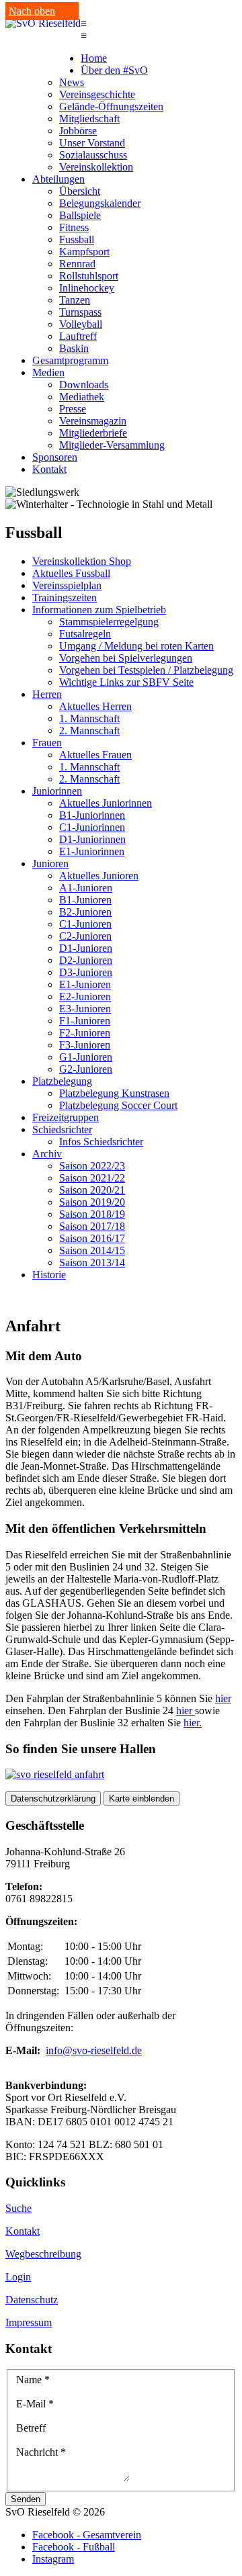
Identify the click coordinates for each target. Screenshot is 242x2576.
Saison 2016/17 (92, 1238)
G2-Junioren (86, 1069)
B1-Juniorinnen (92, 815)
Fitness (74, 227)
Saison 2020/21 (92, 1190)
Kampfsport (84, 252)
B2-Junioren (85, 912)
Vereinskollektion (96, 167)
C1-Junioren (85, 924)
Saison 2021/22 (92, 1178)
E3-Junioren (85, 1009)
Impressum (29, 2322)
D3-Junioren (86, 972)
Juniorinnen (57, 791)
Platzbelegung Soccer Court (118, 1105)
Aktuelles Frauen (95, 755)
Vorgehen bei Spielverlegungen (126, 658)
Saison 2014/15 (92, 1250)
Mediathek (82, 397)
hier (223, 1698)
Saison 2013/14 (92, 1262)
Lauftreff (78, 336)
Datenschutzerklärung (53, 1798)
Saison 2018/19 (92, 1214)
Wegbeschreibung (43, 2254)
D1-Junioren (86, 948)
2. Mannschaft (89, 730)
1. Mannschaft (89, 718)
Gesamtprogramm (70, 360)
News (72, 82)
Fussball (77, 239)
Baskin (74, 348)
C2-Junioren (85, 936)
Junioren (50, 863)
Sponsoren (55, 457)
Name (33, 2380)
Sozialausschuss (93, 155)
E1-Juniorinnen (92, 851)
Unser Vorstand (92, 143)
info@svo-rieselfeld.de (94, 2050)
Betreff (31, 2428)
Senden (26, 2499)
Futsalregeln (85, 634)
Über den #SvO (114, 70)
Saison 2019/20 (92, 1202)
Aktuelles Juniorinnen (106, 803)
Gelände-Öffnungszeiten (111, 106)
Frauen (47, 743)
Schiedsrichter (62, 1129)
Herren (47, 694)
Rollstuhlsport (89, 276)
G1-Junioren (86, 1057)
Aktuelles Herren (95, 706)
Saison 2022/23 (92, 1166)
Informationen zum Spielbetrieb (99, 610)
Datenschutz (32, 2300)
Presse (73, 409)
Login (18, 2277)
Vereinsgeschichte (97, 94)
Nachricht (41, 2452)
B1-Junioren (85, 900)
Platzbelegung (62, 1081)
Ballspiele (80, 215)
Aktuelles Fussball (71, 573)
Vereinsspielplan (67, 585)
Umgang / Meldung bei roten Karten (136, 646)
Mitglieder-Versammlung (112, 445)
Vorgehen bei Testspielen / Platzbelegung (146, 670)
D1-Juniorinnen (92, 839)
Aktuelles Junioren (99, 876)
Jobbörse (78, 131)
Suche (18, 2208)
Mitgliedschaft (89, 119)
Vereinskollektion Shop (82, 561)
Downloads (84, 385)
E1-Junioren (85, 984)
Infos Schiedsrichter (101, 1142)
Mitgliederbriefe (93, 433)
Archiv (47, 1154)
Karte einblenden (142, 1798)
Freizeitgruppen (66, 1117)
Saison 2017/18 (92, 1226)
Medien (48, 372)
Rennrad (77, 264)
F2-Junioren (85, 1033)
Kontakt (49, 469)
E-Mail (35, 2404)
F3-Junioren (85, 1045)
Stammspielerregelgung (109, 622)
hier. (193, 1723)
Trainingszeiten (65, 597)
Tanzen (75, 300)
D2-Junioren (86, 960)
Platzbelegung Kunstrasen (114, 1093)
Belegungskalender (100, 203)
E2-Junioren (85, 996)
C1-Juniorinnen (92, 827)
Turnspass (80, 312)
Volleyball (81, 324)
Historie (49, 1275)
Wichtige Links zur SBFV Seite (126, 682)
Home (94, 58)
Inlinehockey (87, 288)
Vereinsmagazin (93, 421)
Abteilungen (58, 179)
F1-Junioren (85, 1021)
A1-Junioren (86, 888)
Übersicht (80, 191)
